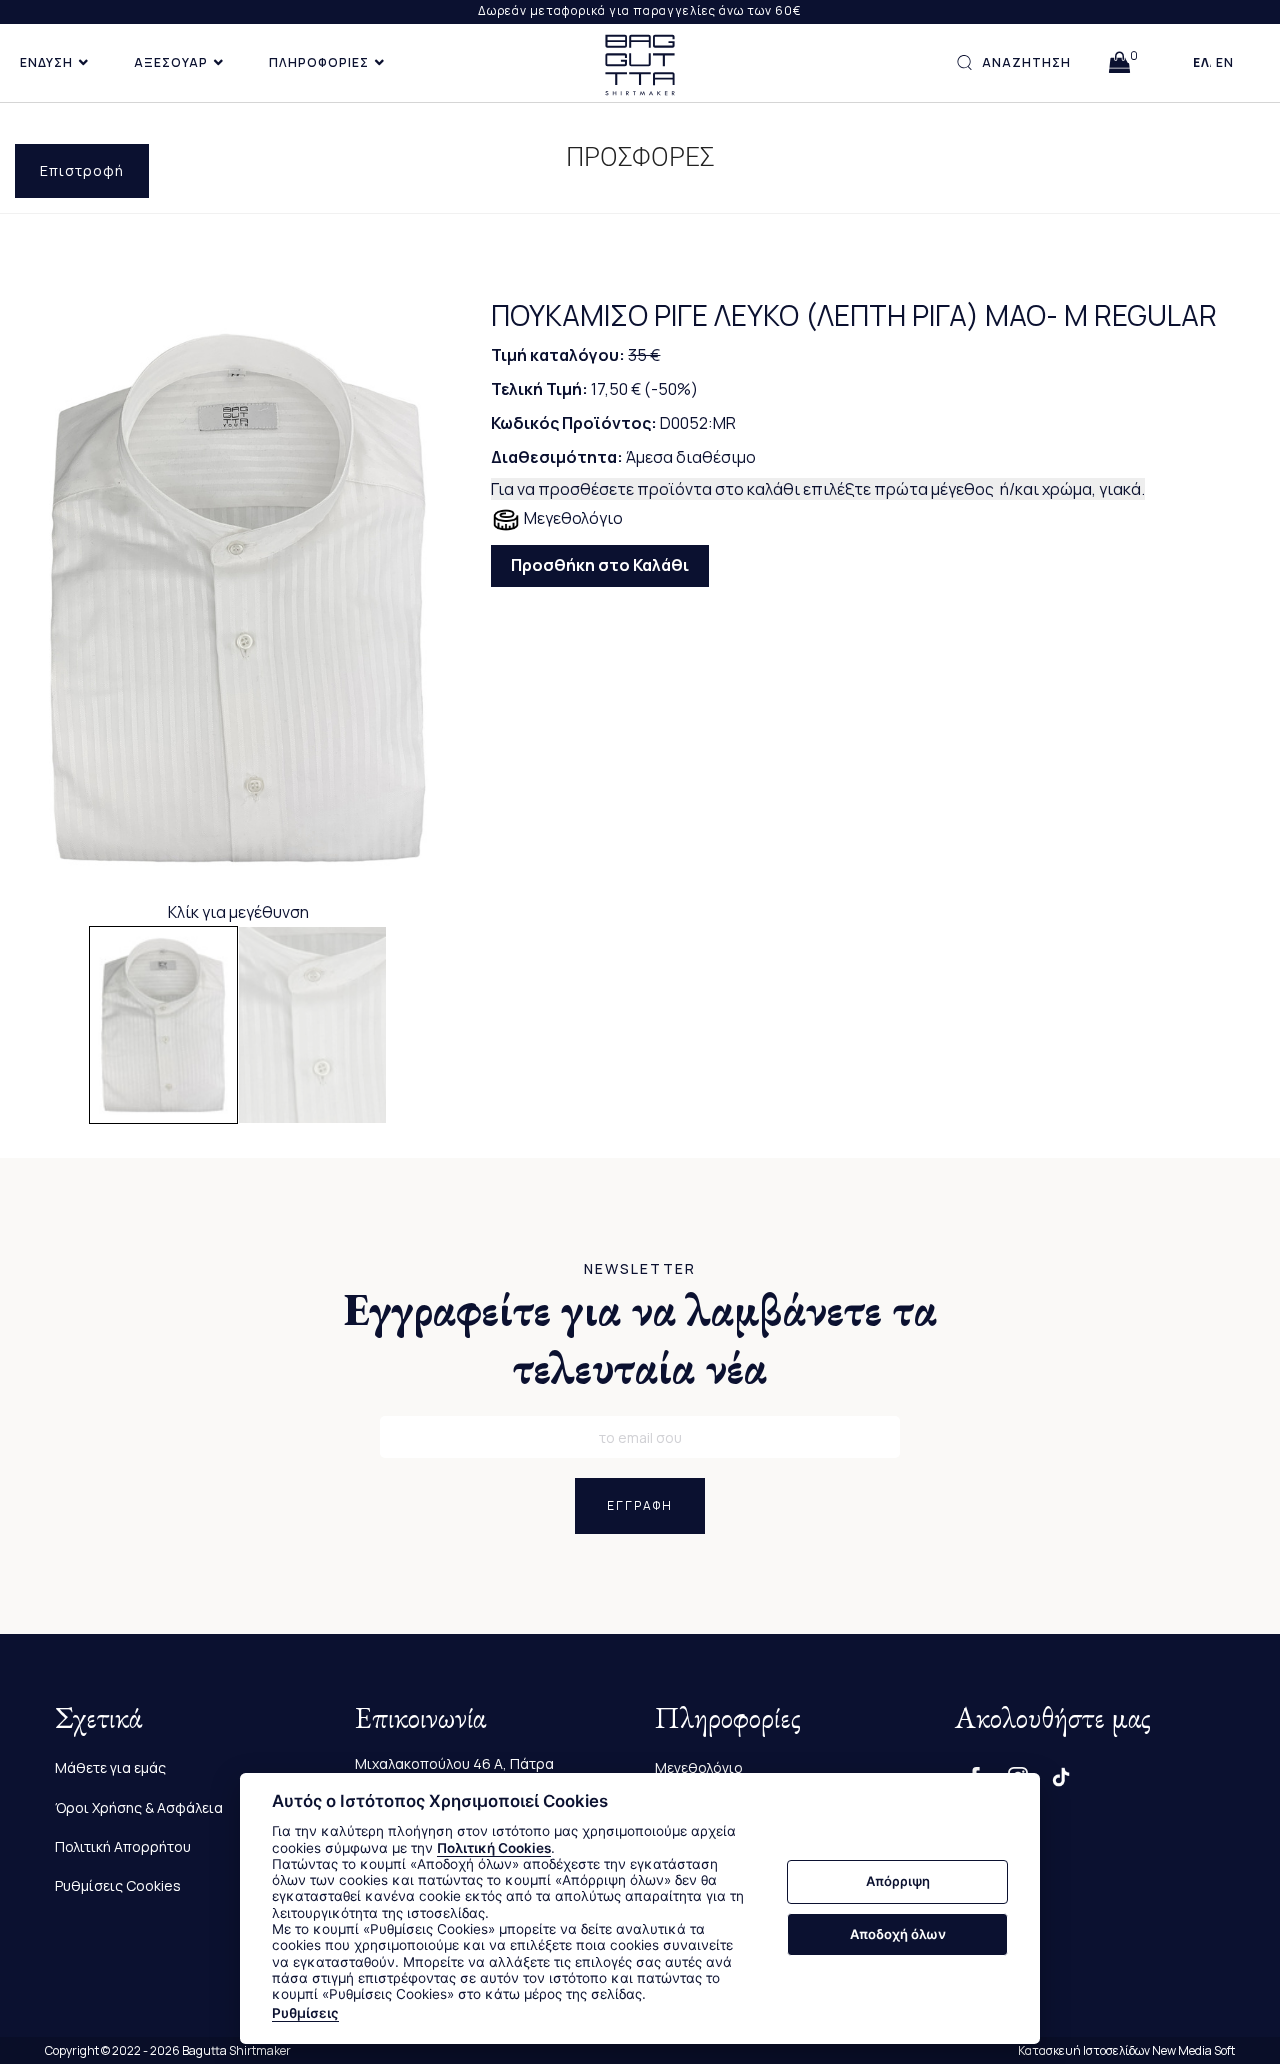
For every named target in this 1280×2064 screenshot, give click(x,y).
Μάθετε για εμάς (110, 1767)
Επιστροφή (82, 170)
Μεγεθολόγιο (572, 518)
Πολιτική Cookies (494, 1848)
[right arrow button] (431, 597)
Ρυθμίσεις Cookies (118, 1885)
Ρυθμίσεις (305, 2013)
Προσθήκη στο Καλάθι (600, 565)
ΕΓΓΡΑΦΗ (640, 1505)
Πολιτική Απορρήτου (123, 1846)
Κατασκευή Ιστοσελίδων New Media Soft (1126, 2050)
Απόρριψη (898, 1882)
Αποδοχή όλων (898, 1934)
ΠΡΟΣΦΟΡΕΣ (640, 157)
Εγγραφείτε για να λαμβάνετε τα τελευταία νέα (640, 1338)
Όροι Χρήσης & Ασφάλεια (139, 1807)
